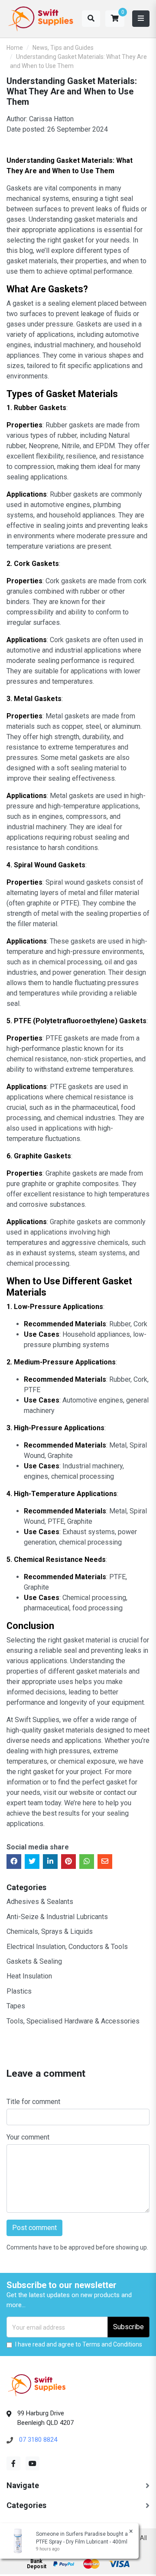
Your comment (28, 2137)
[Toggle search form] (91, 19)
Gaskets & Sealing (34, 1961)
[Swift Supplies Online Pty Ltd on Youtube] (32, 2463)
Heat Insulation (29, 1976)
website (82, 1792)
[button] (115, 19)
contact (115, 1792)
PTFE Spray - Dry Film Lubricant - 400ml (82, 2542)
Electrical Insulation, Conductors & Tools (67, 1947)
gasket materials (69, 1730)
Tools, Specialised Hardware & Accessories (73, 2021)
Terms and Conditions (112, 2344)
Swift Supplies (37, 1720)
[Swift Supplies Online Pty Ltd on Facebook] (13, 2463)
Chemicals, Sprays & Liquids (50, 1931)
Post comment (34, 2228)
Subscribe (128, 2327)
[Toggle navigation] (141, 19)
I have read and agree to (79, 2344)
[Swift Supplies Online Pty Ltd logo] (41, 19)
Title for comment (33, 2102)
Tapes (16, 2006)
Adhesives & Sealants (40, 1902)
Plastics (19, 1991)
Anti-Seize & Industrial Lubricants (57, 1917)
